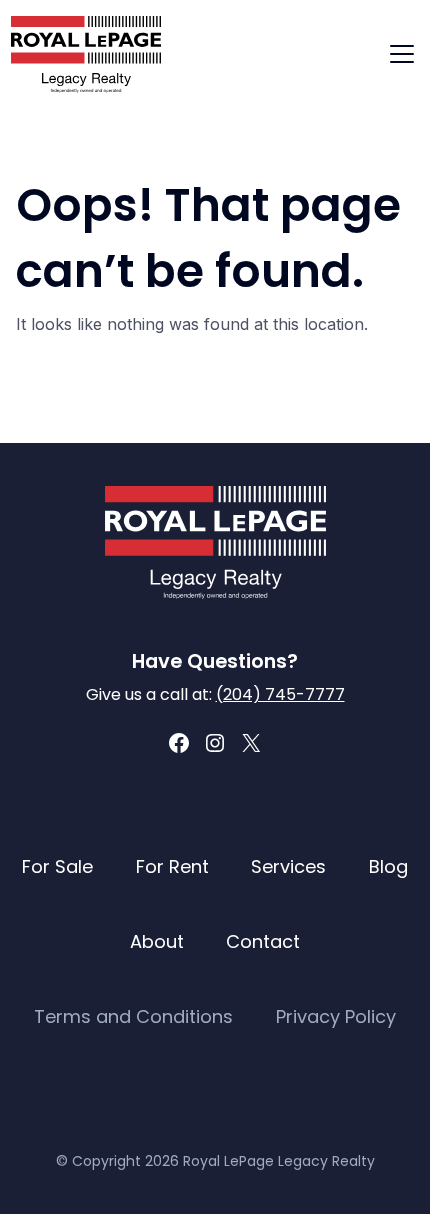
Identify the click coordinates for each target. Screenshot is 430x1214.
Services (288, 866)
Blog (388, 866)
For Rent (172, 866)
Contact (263, 941)
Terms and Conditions (133, 1016)
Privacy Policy (336, 1016)
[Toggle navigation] (402, 54)
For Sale (57, 866)
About (157, 941)
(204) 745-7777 (280, 694)
